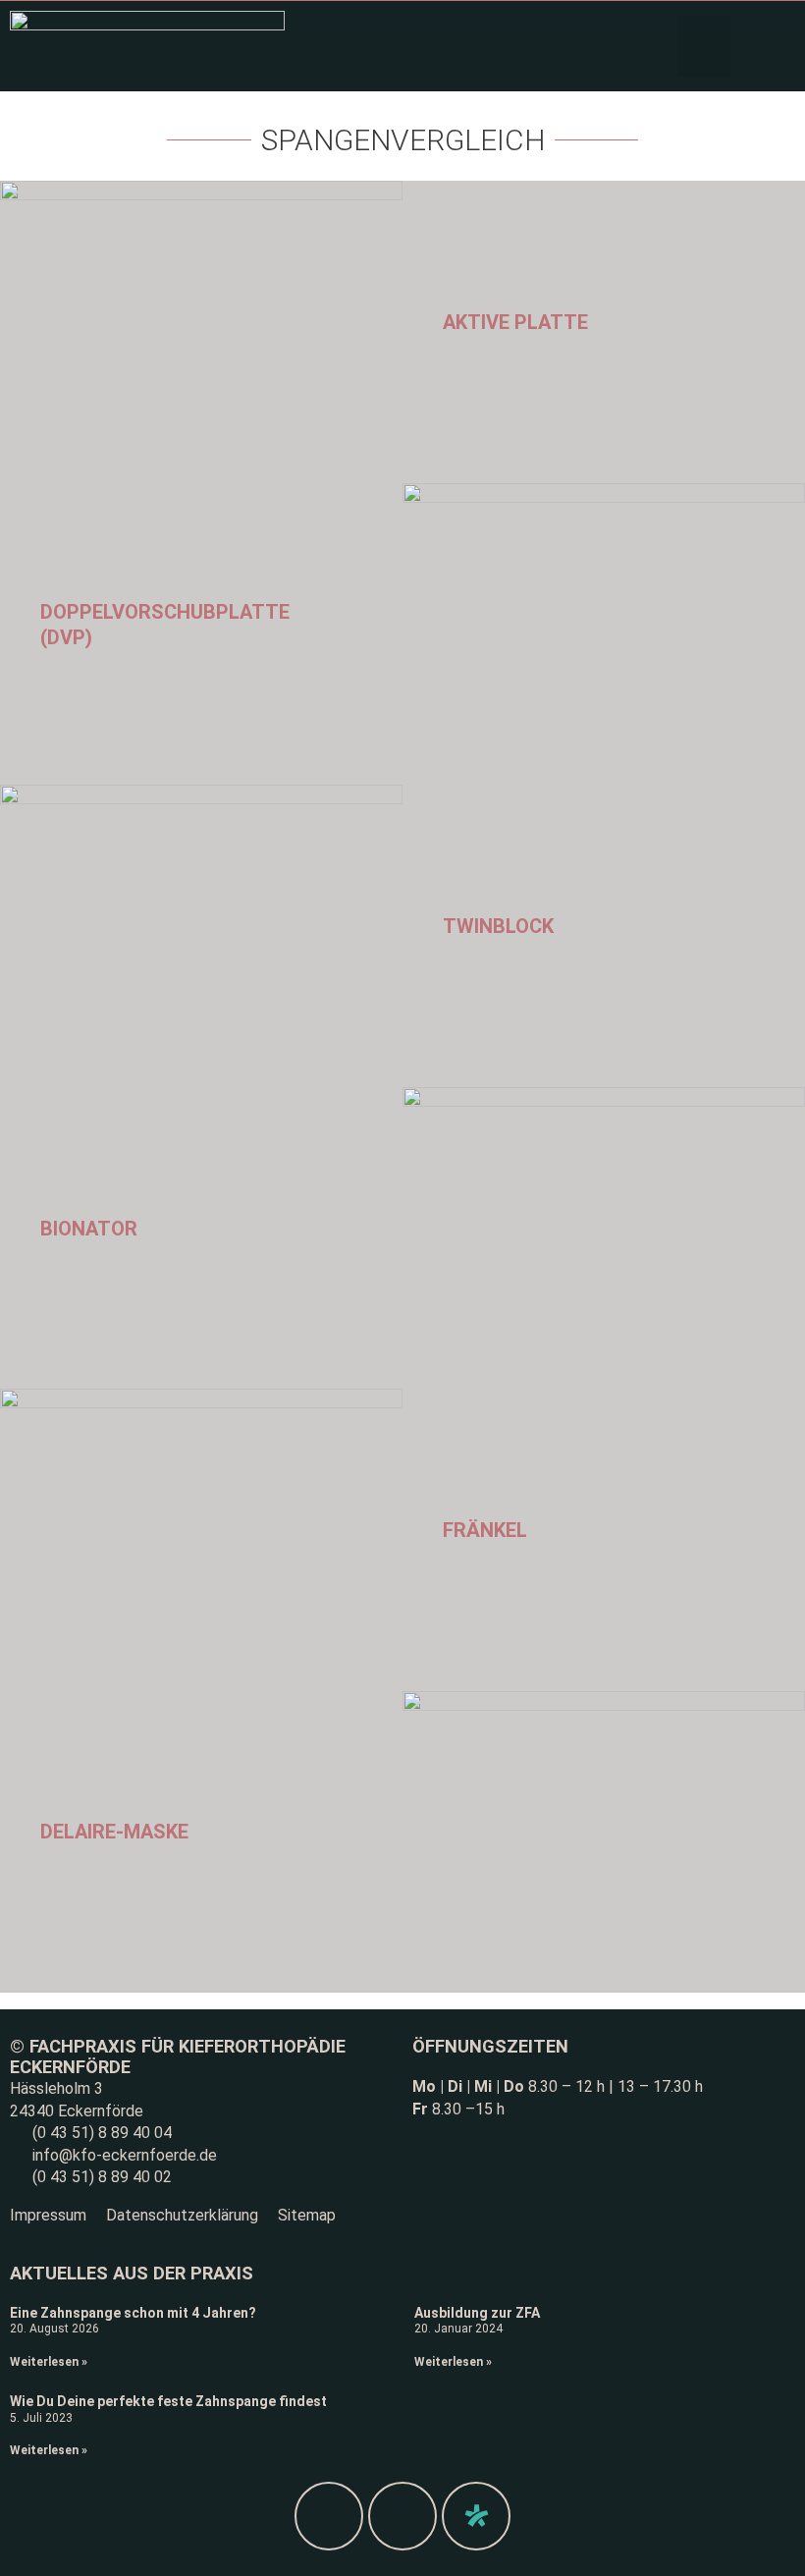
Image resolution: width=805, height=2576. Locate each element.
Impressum (48, 2215)
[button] (704, 46)
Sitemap (307, 2215)
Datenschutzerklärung (182, 2215)
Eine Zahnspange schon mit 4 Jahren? (133, 2313)
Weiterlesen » (49, 2362)
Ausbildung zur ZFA (477, 2313)
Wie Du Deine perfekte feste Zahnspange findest (168, 2401)
